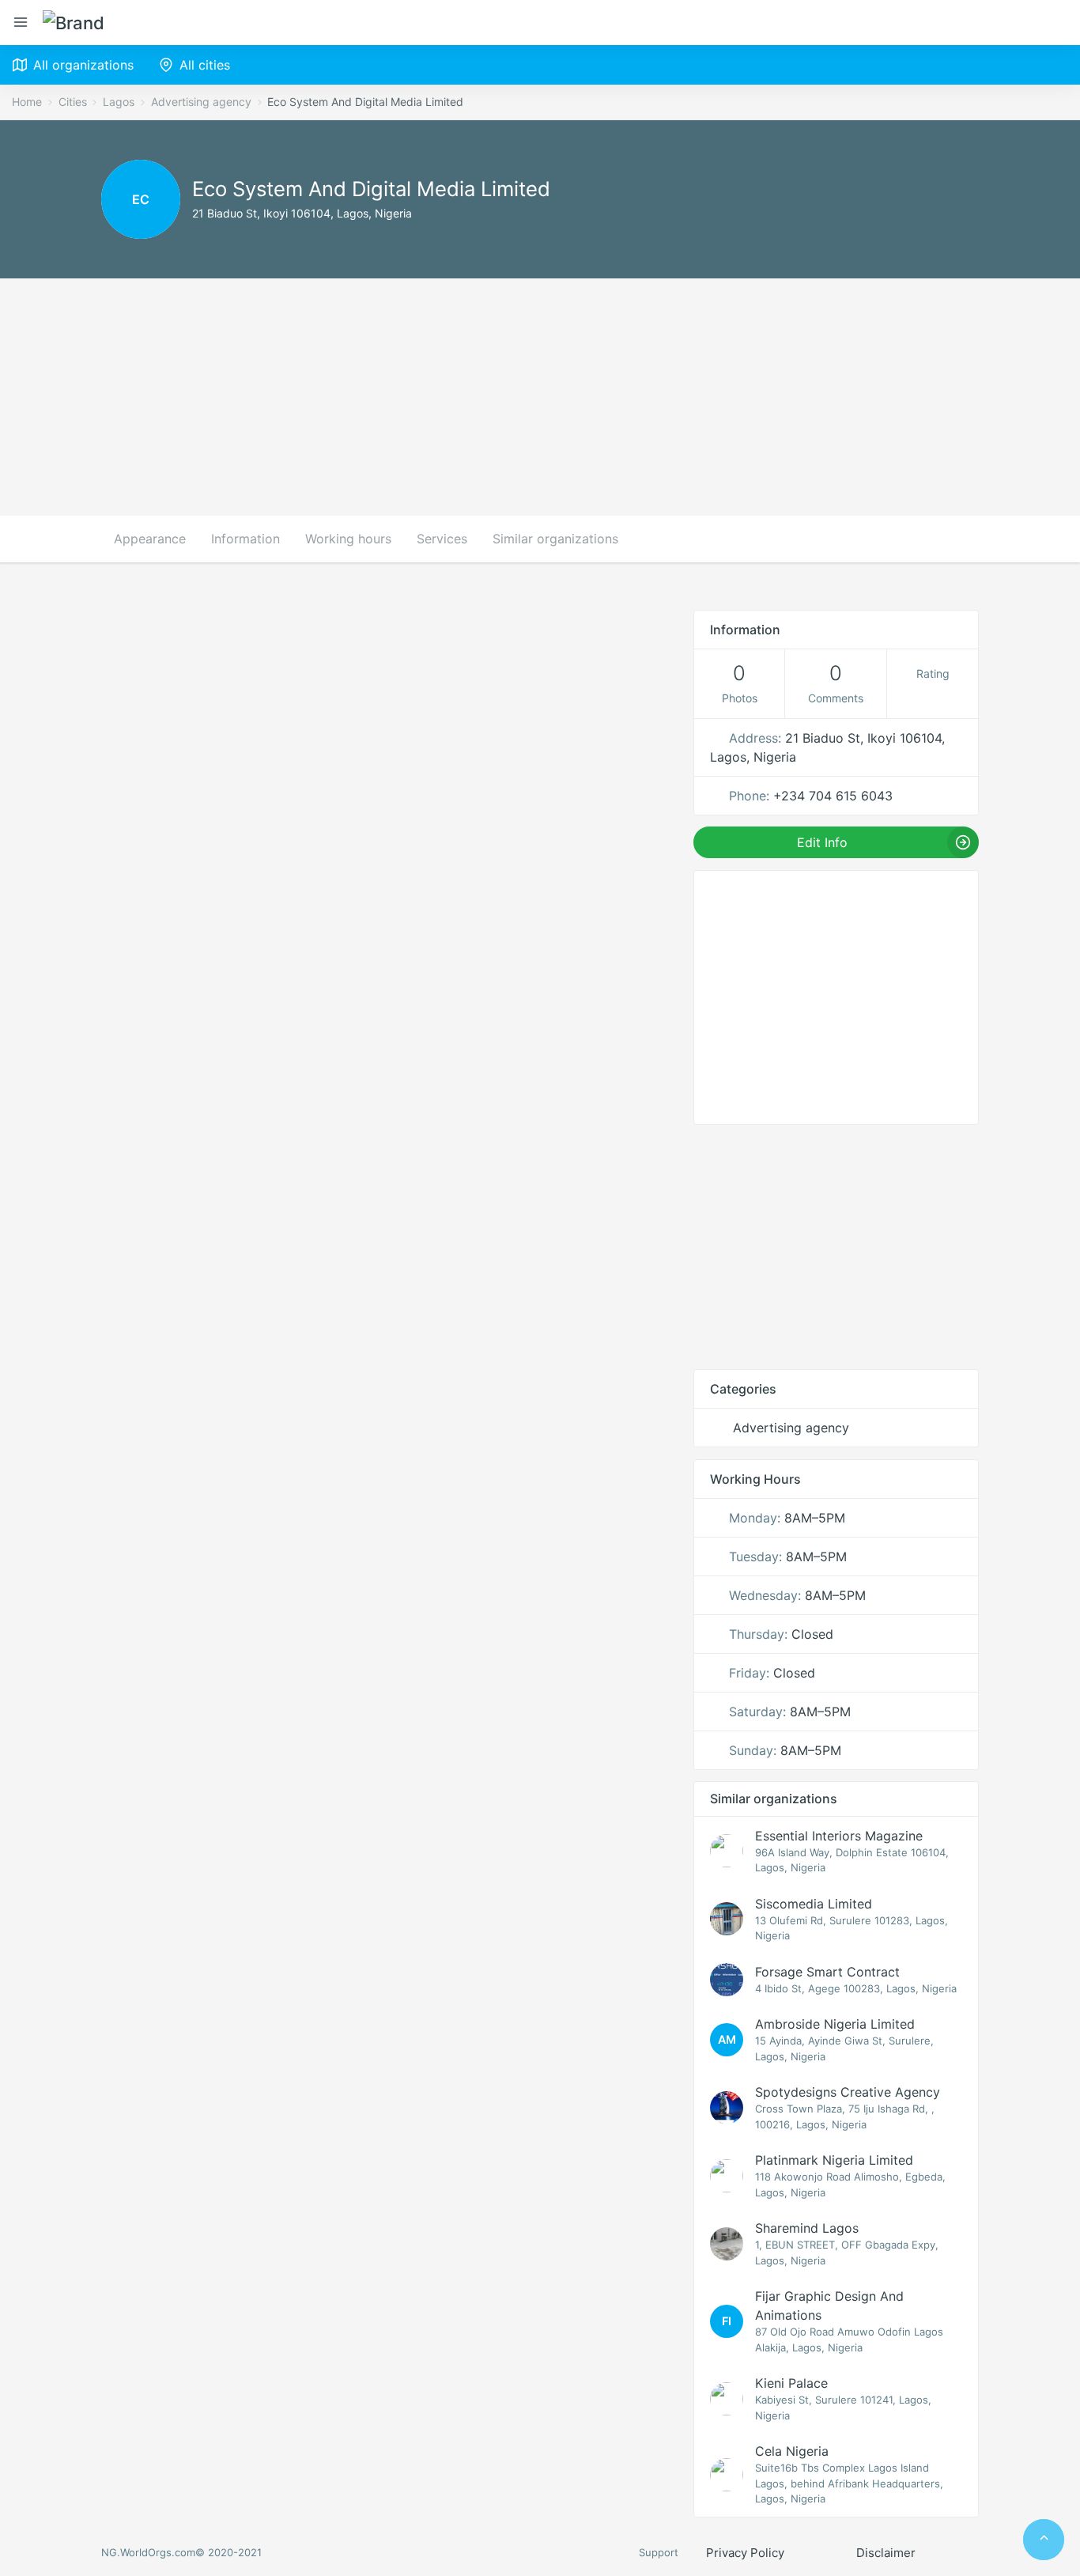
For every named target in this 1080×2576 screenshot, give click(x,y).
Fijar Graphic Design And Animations (829, 2306)
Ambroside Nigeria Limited (835, 2024)
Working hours (348, 539)
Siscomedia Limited (814, 1904)
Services (442, 539)
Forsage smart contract (827, 1972)
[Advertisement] (540, 397)
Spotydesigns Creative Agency (848, 2092)
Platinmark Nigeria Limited (834, 2160)
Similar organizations (555, 539)
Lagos (119, 102)
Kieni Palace (791, 2383)
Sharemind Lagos (807, 2228)
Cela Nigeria (792, 2451)
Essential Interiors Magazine (839, 1836)
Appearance (150, 539)
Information (245, 539)
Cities (73, 102)
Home (27, 102)
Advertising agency (201, 102)
